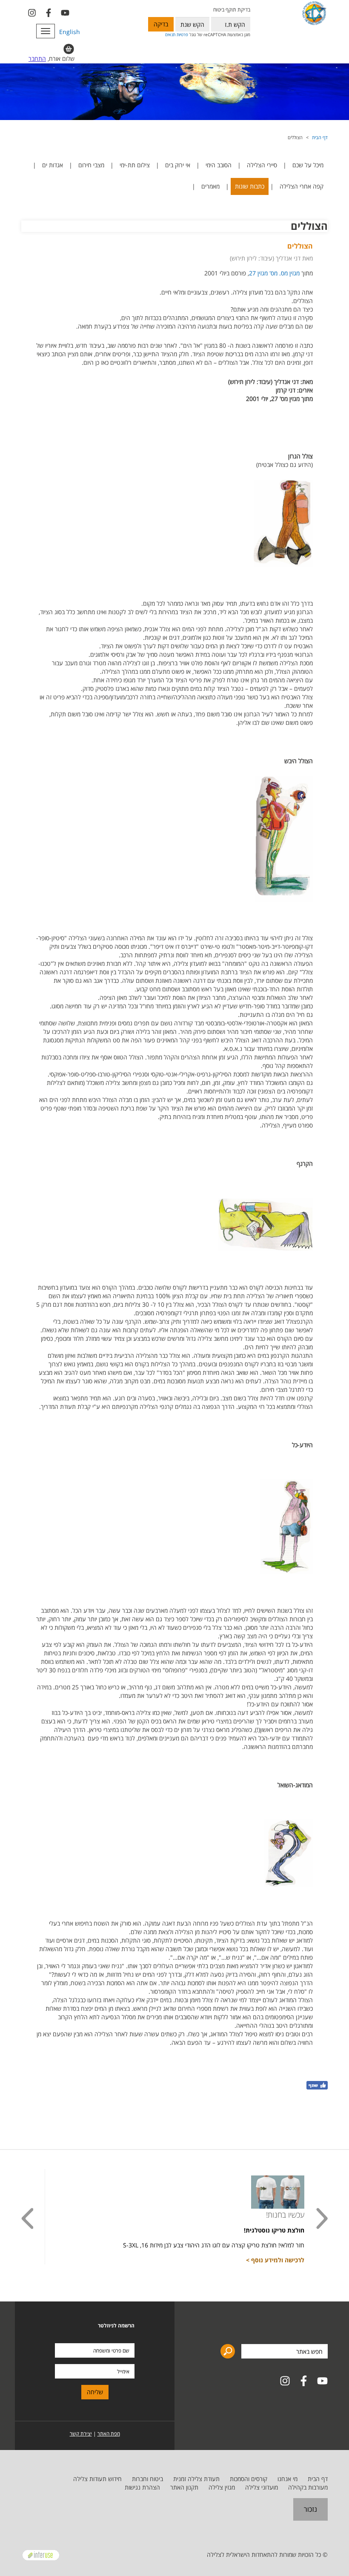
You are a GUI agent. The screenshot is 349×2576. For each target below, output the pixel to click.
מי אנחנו (287, 2479)
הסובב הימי (219, 165)
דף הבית (320, 137)
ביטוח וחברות (147, 2479)
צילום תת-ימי (135, 165)
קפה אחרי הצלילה (302, 186)
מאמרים (210, 186)
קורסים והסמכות (249, 2479)
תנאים (170, 34)
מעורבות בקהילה (308, 2487)
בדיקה (161, 24)
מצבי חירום (91, 165)
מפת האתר (109, 2434)
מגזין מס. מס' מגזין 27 (274, 273)
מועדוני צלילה (262, 2487)
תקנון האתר (184, 2487)
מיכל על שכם (308, 165)
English (70, 32)
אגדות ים (53, 165)
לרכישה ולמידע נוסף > (275, 2260)
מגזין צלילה (222, 2487)
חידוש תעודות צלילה (97, 2479)
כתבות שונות (250, 186)
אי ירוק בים (178, 165)
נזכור (310, 2509)
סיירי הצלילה (262, 165)
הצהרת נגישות (142, 2487)
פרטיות (182, 34)
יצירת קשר (81, 2434)
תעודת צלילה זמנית (196, 2479)
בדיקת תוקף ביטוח (232, 10)
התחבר (37, 59)
